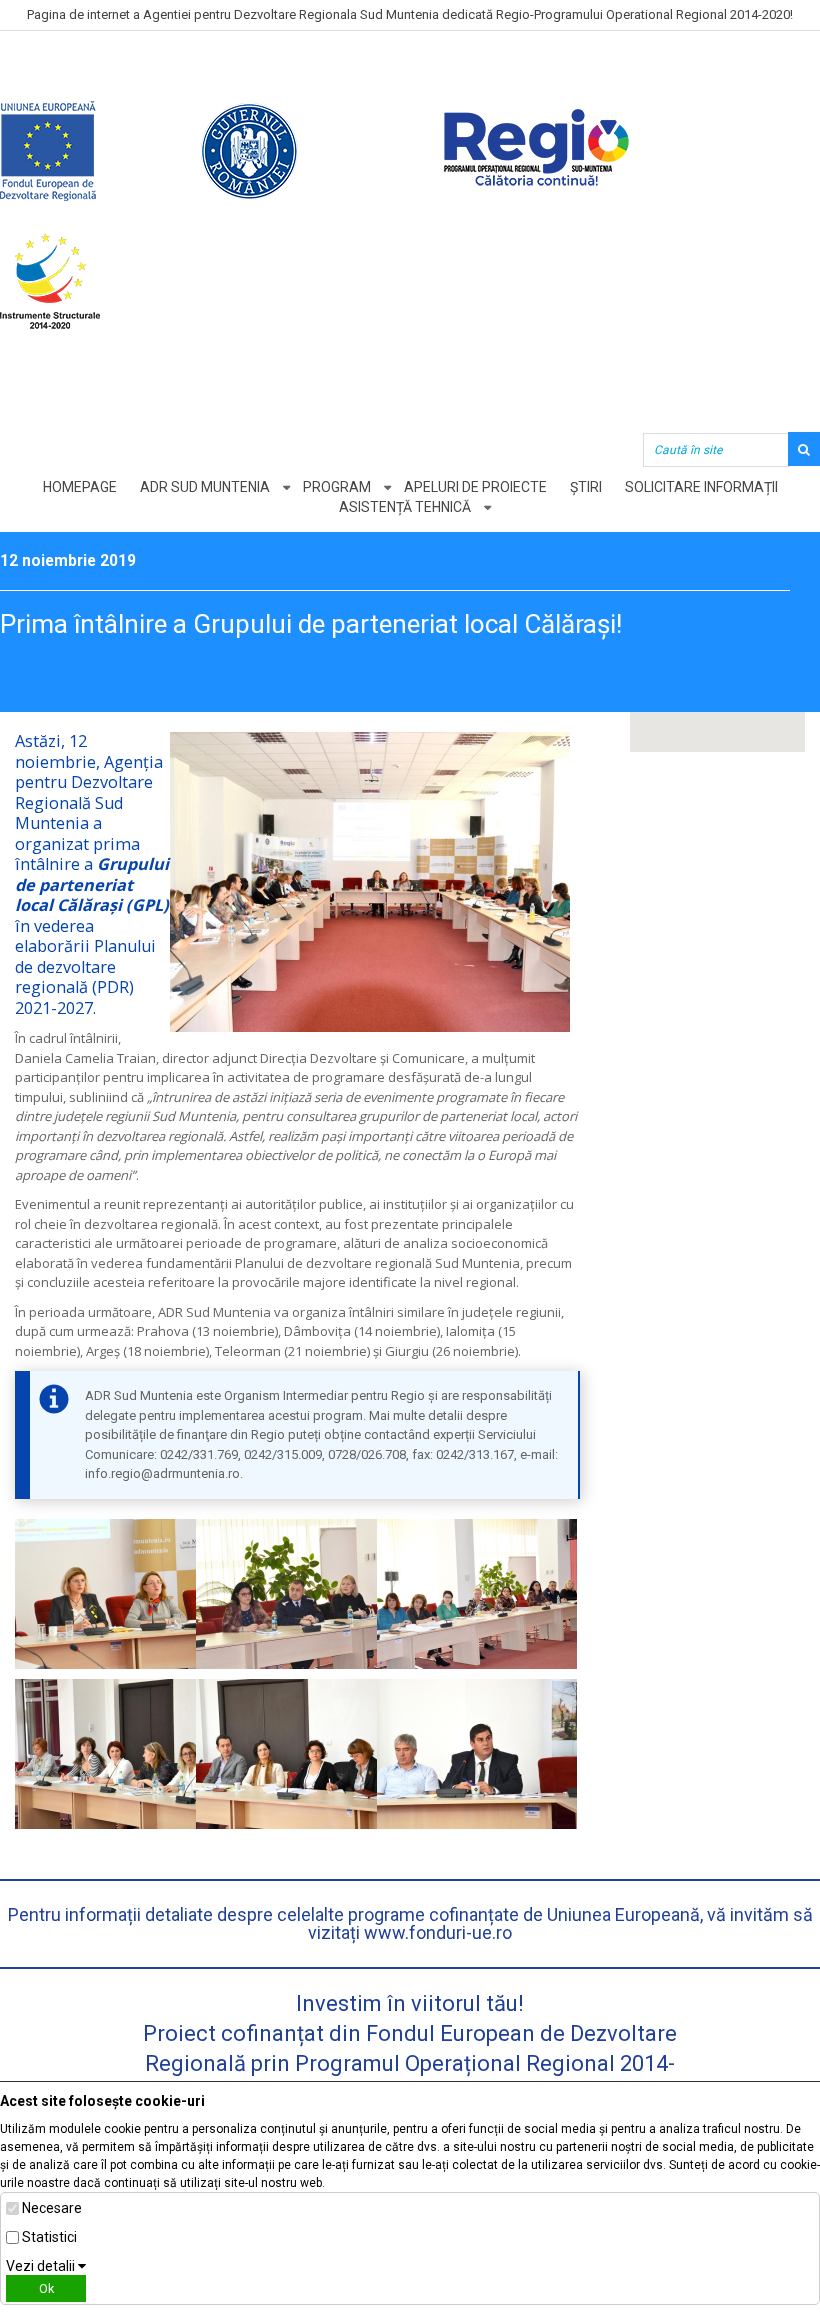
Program (337, 487)
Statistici (49, 2237)
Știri (586, 487)
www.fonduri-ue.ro (438, 1932)
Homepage (80, 487)
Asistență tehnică (405, 507)
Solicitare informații (701, 487)
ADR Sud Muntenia (205, 487)
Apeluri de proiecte (475, 487)
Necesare (52, 2208)
